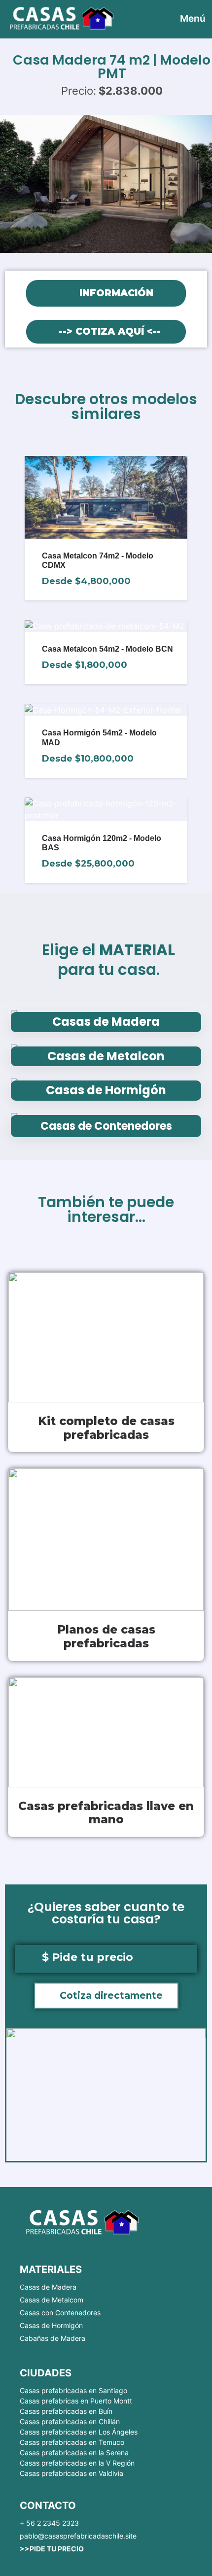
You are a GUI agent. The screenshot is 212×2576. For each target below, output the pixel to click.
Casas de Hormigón (51, 2325)
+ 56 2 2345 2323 (49, 2523)
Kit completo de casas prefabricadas (106, 1428)
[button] (106, 1996)
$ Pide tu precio (88, 1957)
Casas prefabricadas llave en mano (106, 1813)
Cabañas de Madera (53, 2338)
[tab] (106, 293)
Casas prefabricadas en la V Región (77, 2463)
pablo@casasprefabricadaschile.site (78, 2536)
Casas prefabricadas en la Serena (74, 2453)
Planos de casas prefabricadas (106, 1636)
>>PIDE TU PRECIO (52, 2549)
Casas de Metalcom (52, 2300)
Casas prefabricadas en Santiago (73, 2390)
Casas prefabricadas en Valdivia (71, 2473)
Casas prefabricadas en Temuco (72, 2442)
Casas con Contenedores (60, 2313)
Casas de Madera (48, 2287)
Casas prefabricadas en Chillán (70, 2421)
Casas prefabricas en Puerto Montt (76, 2401)
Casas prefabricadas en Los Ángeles (79, 2432)
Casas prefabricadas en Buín (66, 2411)
